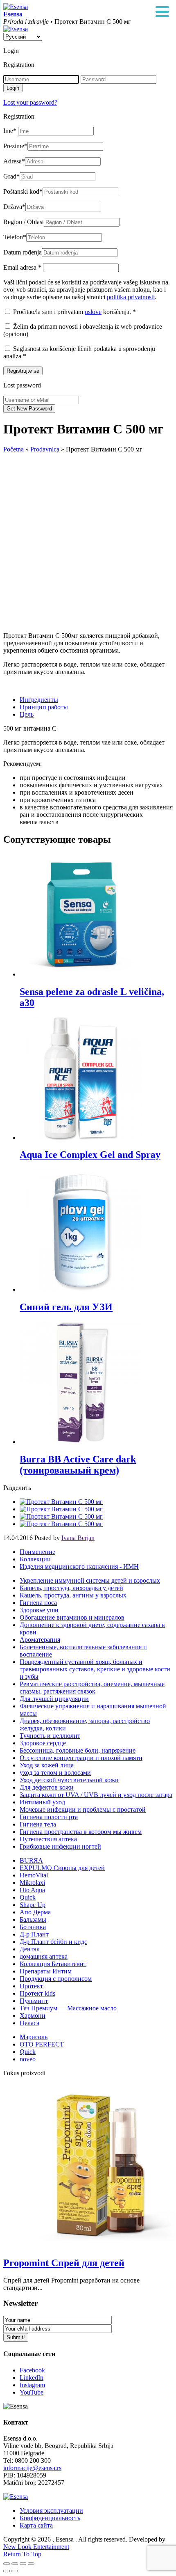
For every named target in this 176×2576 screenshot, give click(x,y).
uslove (93, 312)
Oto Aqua (32, 1890)
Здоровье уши (39, 1610)
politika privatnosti (131, 297)
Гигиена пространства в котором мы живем (81, 1832)
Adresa (14, 161)
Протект (31, 1986)
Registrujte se (23, 371)
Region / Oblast (24, 222)
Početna (14, 449)
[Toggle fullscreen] (23, 2564)
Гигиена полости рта (49, 1817)
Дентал (30, 1949)
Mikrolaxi (32, 1883)
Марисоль (34, 2037)
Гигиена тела (38, 1824)
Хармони (33, 2016)
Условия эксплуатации (51, 2511)
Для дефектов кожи (47, 1787)
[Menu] (162, 12)
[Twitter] (61, 1509)
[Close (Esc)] (7, 2564)
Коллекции (35, 1559)
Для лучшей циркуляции (54, 1699)
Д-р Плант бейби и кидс (53, 1942)
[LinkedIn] (61, 1524)
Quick (28, 1897)
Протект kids (37, 1993)
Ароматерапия (40, 1640)
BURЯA (31, 1860)
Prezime (15, 146)
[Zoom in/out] (31, 2564)
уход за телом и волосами (55, 1773)
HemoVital (34, 1875)
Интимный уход (42, 1802)
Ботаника (33, 1927)
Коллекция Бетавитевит (53, 1964)
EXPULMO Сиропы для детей (62, 1868)
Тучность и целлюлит (50, 1736)
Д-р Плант (34, 1934)
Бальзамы (33, 1919)
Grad (11, 176)
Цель (27, 714)
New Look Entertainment (36, 2547)
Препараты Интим (46, 1971)
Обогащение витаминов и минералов (72, 1617)
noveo (28, 2059)
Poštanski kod (23, 191)
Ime (10, 131)
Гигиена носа (38, 1603)
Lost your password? (30, 102)
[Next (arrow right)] (15, 2571)
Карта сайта (36, 2525)
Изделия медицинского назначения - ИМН (79, 1566)
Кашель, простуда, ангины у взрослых (73, 1595)
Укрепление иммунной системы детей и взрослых (90, 1580)
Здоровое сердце (43, 1743)
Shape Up (33, 1905)
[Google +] (61, 1516)
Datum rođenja (23, 252)
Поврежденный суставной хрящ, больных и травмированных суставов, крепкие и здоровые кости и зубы (95, 1669)
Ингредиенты (39, 700)
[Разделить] (15, 2564)
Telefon (15, 237)
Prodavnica (45, 449)
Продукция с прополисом (56, 1979)
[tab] (96, 700)
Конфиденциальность (50, 2518)
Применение (37, 1552)
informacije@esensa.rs (32, 2468)
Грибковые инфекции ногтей (60, 1846)
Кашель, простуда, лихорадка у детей (71, 1588)
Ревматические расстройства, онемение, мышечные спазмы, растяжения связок (92, 1688)
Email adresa (22, 267)
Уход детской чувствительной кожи (69, 1780)
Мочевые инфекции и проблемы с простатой (83, 1809)
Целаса (29, 2023)
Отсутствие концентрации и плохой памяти (81, 1758)
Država (14, 207)
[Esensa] (16, 7)
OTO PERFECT (42, 2044)
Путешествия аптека (48, 1839)
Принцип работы (44, 707)
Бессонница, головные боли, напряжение (78, 1750)
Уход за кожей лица (47, 1765)
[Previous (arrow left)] (7, 2571)
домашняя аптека (44, 1956)
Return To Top (22, 2554)
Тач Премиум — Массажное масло (68, 2008)
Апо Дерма (35, 1912)
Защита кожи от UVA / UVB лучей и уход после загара (96, 1795)
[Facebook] (61, 1502)
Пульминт (34, 2001)
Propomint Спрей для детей (64, 2263)
